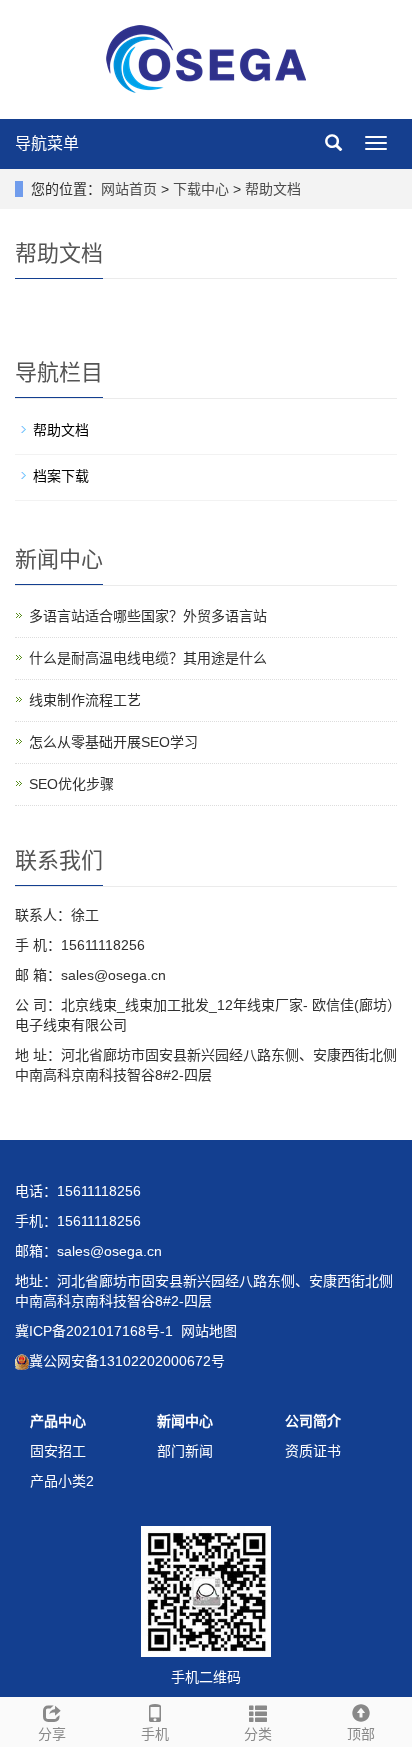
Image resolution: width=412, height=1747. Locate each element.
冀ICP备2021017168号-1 (94, 1331)
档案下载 (61, 476)
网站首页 (129, 189)
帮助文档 (271, 189)
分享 (52, 1734)
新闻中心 (185, 1421)
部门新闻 (185, 1451)
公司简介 (313, 1421)
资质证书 (313, 1451)
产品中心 (58, 1421)
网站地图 (209, 1331)
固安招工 (58, 1451)
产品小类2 (62, 1481)
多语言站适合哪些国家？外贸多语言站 (148, 616)
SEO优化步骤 (71, 784)
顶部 (361, 1734)
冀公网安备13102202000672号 (127, 1361)
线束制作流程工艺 (85, 700)
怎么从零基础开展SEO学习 (113, 742)
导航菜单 (47, 143)
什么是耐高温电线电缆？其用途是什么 (148, 658)
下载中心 (203, 189)
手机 (155, 1734)
